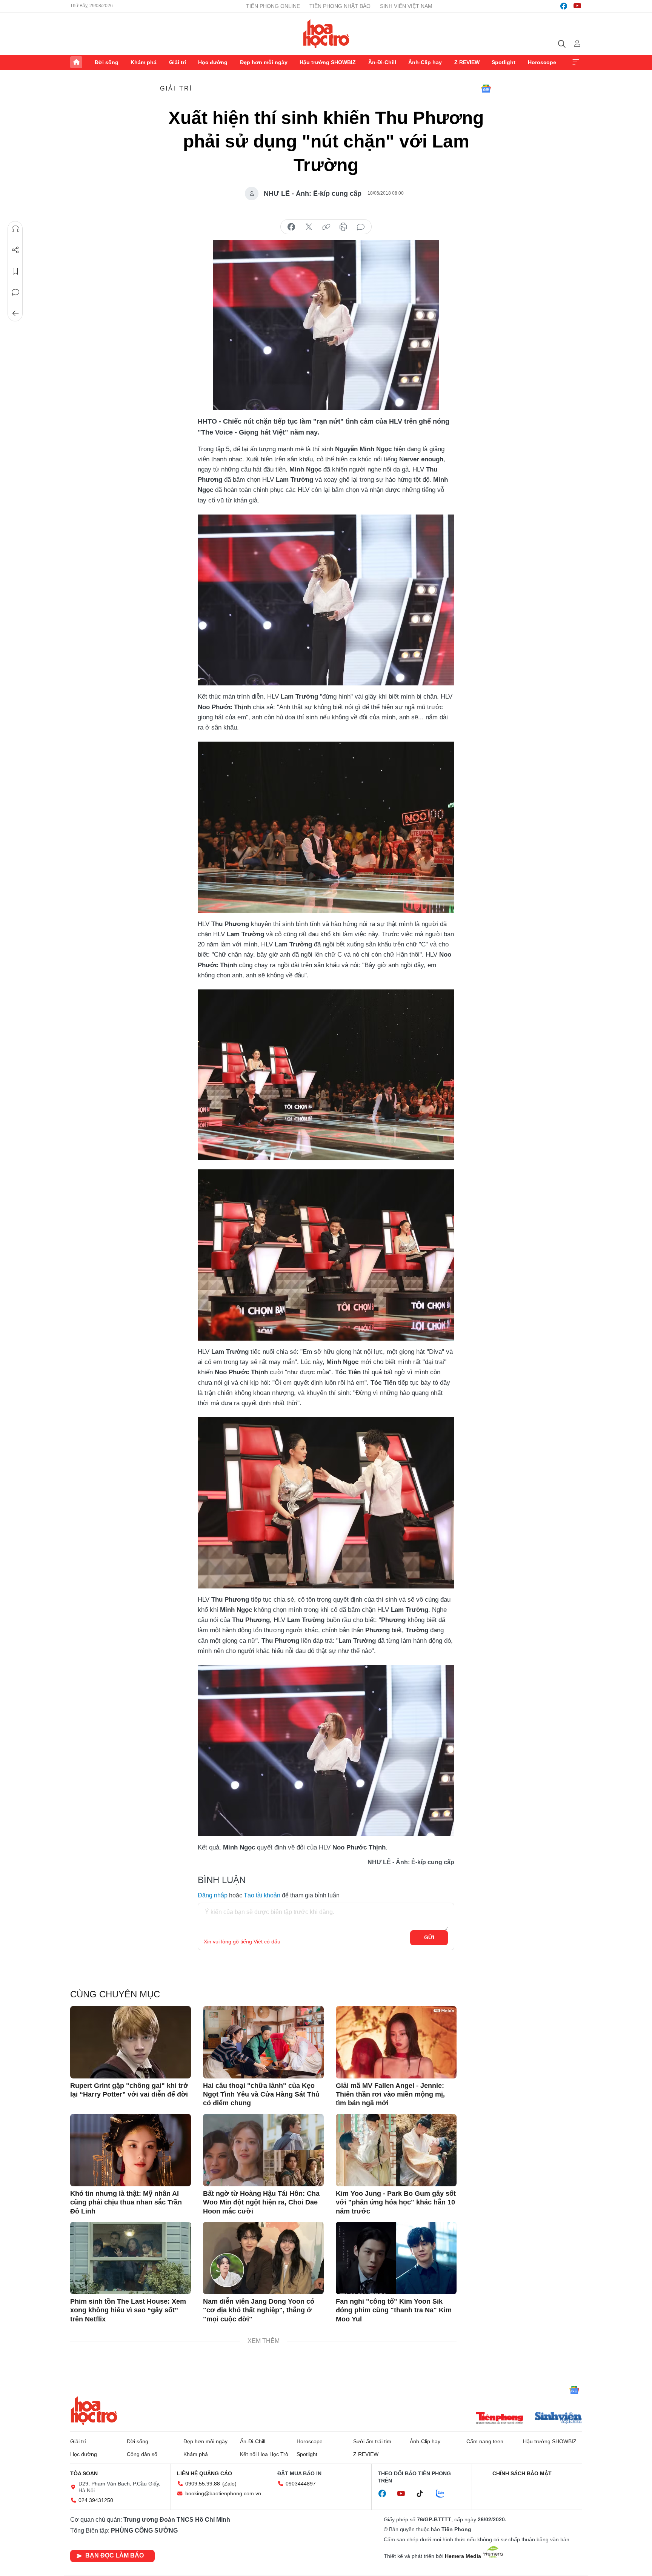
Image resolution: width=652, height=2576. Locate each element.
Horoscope (542, 62)
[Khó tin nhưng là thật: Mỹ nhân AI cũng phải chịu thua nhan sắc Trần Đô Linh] (131, 2150)
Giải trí (178, 62)
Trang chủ (76, 62)
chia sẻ (291, 227)
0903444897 (301, 2484)
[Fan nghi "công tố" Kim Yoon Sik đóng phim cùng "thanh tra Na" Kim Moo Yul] (396, 2258)
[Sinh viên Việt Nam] (558, 2419)
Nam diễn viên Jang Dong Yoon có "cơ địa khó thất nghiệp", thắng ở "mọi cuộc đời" (259, 2310)
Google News (486, 89)
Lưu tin (15, 271)
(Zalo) (229, 2484)
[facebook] (564, 6)
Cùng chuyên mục (115, 1994)
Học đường (213, 62)
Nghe (15, 229)
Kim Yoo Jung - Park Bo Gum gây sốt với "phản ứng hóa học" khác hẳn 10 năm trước (396, 2202)
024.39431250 (96, 2500)
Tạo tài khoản (262, 1895)
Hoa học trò (94, 2410)
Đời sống (107, 62)
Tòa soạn (84, 2473)
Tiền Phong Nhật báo (340, 6)
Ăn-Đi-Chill (382, 62)
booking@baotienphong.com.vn (223, 2493)
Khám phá (144, 62)
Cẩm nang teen (485, 2441)
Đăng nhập (213, 1895)
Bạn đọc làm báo (115, 2555)
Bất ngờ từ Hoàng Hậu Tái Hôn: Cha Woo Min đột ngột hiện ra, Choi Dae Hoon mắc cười (261, 2202)
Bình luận (15, 292)
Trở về (15, 313)
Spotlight (504, 62)
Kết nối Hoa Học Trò (264, 2454)
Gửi (429, 1937)
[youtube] (577, 6)
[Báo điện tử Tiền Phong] (500, 2419)
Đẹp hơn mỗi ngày (264, 62)
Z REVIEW (467, 62)
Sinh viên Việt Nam (406, 6)
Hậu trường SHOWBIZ (328, 62)
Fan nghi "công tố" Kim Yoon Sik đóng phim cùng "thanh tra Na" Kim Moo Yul (394, 2310)
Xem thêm (576, 62)
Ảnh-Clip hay (425, 62)
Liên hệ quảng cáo (205, 2473)
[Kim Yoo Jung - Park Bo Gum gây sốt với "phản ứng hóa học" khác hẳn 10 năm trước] (396, 2150)
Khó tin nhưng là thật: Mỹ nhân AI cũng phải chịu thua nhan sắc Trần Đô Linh (126, 2202)
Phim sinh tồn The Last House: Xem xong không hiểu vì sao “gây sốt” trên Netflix (128, 2310)
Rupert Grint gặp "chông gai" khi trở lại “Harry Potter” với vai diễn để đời (129, 2090)
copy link (326, 227)
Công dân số (142, 2454)
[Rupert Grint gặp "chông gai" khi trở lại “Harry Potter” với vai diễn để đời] (131, 2042)
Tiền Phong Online (273, 6)
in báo (343, 227)
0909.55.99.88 (203, 2484)
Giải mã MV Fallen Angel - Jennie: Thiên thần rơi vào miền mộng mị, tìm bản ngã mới (390, 2094)
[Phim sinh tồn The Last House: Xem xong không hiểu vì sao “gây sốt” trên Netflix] (131, 2258)
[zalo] (444, 2494)
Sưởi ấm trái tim (372, 2441)
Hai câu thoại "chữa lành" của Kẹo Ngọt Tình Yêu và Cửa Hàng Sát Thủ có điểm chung (261, 2094)
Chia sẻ (15, 250)
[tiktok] (424, 2494)
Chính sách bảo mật (522, 2473)
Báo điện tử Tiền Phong (326, 34)
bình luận (361, 227)
